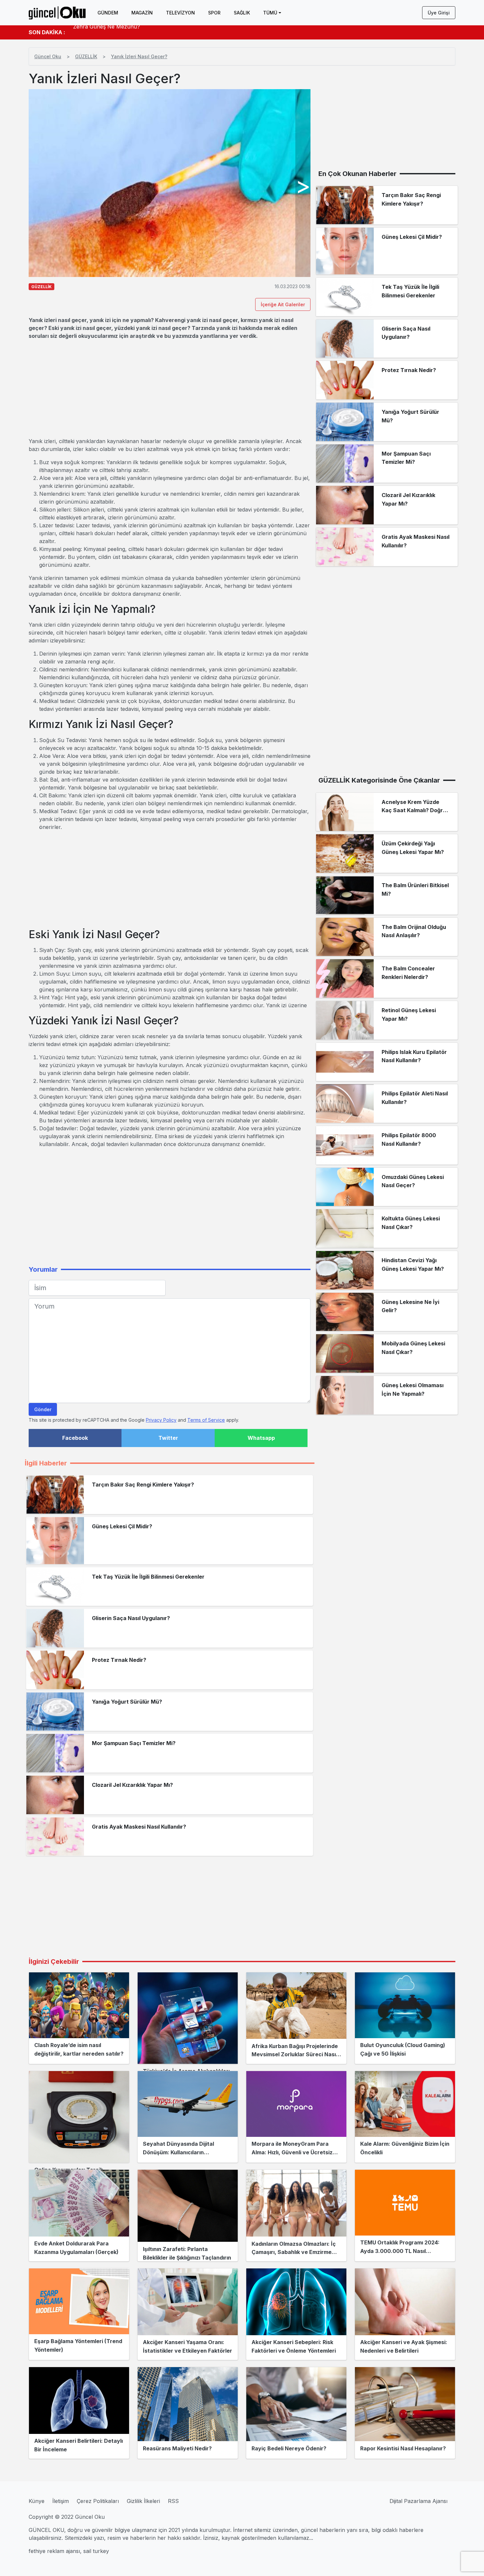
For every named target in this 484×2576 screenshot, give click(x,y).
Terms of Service (206, 1420)
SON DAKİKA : (47, 32)
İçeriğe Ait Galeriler (283, 304)
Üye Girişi (439, 13)
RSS (173, 2501)
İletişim (61, 2501)
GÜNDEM (108, 13)
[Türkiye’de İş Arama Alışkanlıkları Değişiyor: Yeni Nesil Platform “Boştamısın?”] (188, 2018)
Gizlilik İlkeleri (143, 2501)
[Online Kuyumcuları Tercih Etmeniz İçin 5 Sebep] (79, 2117)
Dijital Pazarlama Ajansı (418, 2501)
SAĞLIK (242, 13)
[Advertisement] (170, 388)
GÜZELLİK (86, 56)
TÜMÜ (270, 13)
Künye (37, 2501)
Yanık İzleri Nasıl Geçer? (139, 56)
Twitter (168, 1438)
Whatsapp (261, 1438)
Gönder (43, 1409)
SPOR (214, 13)
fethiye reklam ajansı (54, 2551)
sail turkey (96, 2551)
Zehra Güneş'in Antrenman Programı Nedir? (129, 32)
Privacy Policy (161, 1420)
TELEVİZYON (180, 13)
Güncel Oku (48, 56)
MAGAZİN (142, 13)
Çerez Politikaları (98, 2501)
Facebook (75, 1438)
